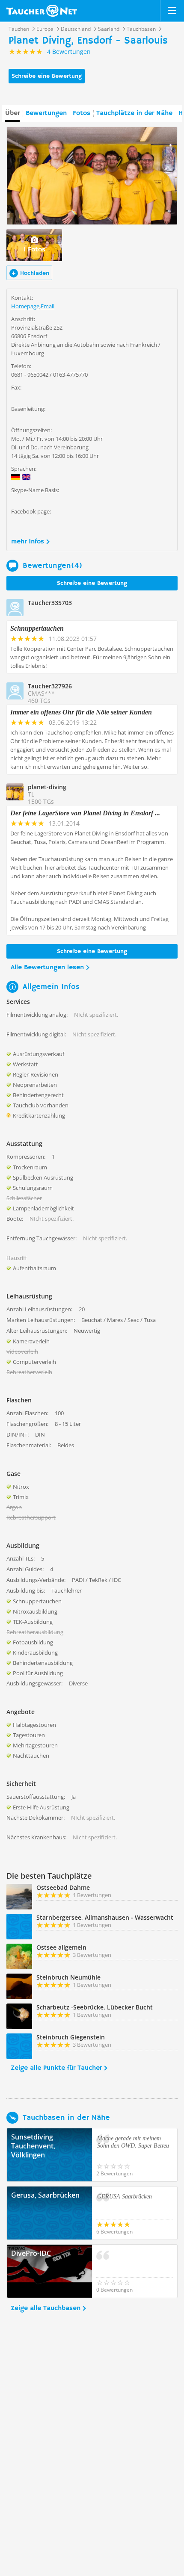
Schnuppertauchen (37, 628)
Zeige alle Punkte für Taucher (56, 2068)
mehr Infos (28, 542)
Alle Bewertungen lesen (47, 968)
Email (47, 306)
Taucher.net (42, 11)
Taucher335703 (50, 603)
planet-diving (47, 787)
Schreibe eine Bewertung (47, 76)
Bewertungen (46, 113)
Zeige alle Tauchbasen (46, 2308)
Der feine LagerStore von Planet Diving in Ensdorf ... (85, 813)
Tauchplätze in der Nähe (134, 113)
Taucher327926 (50, 686)
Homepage (25, 306)
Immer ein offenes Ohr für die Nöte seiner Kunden (81, 712)
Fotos (82, 113)
